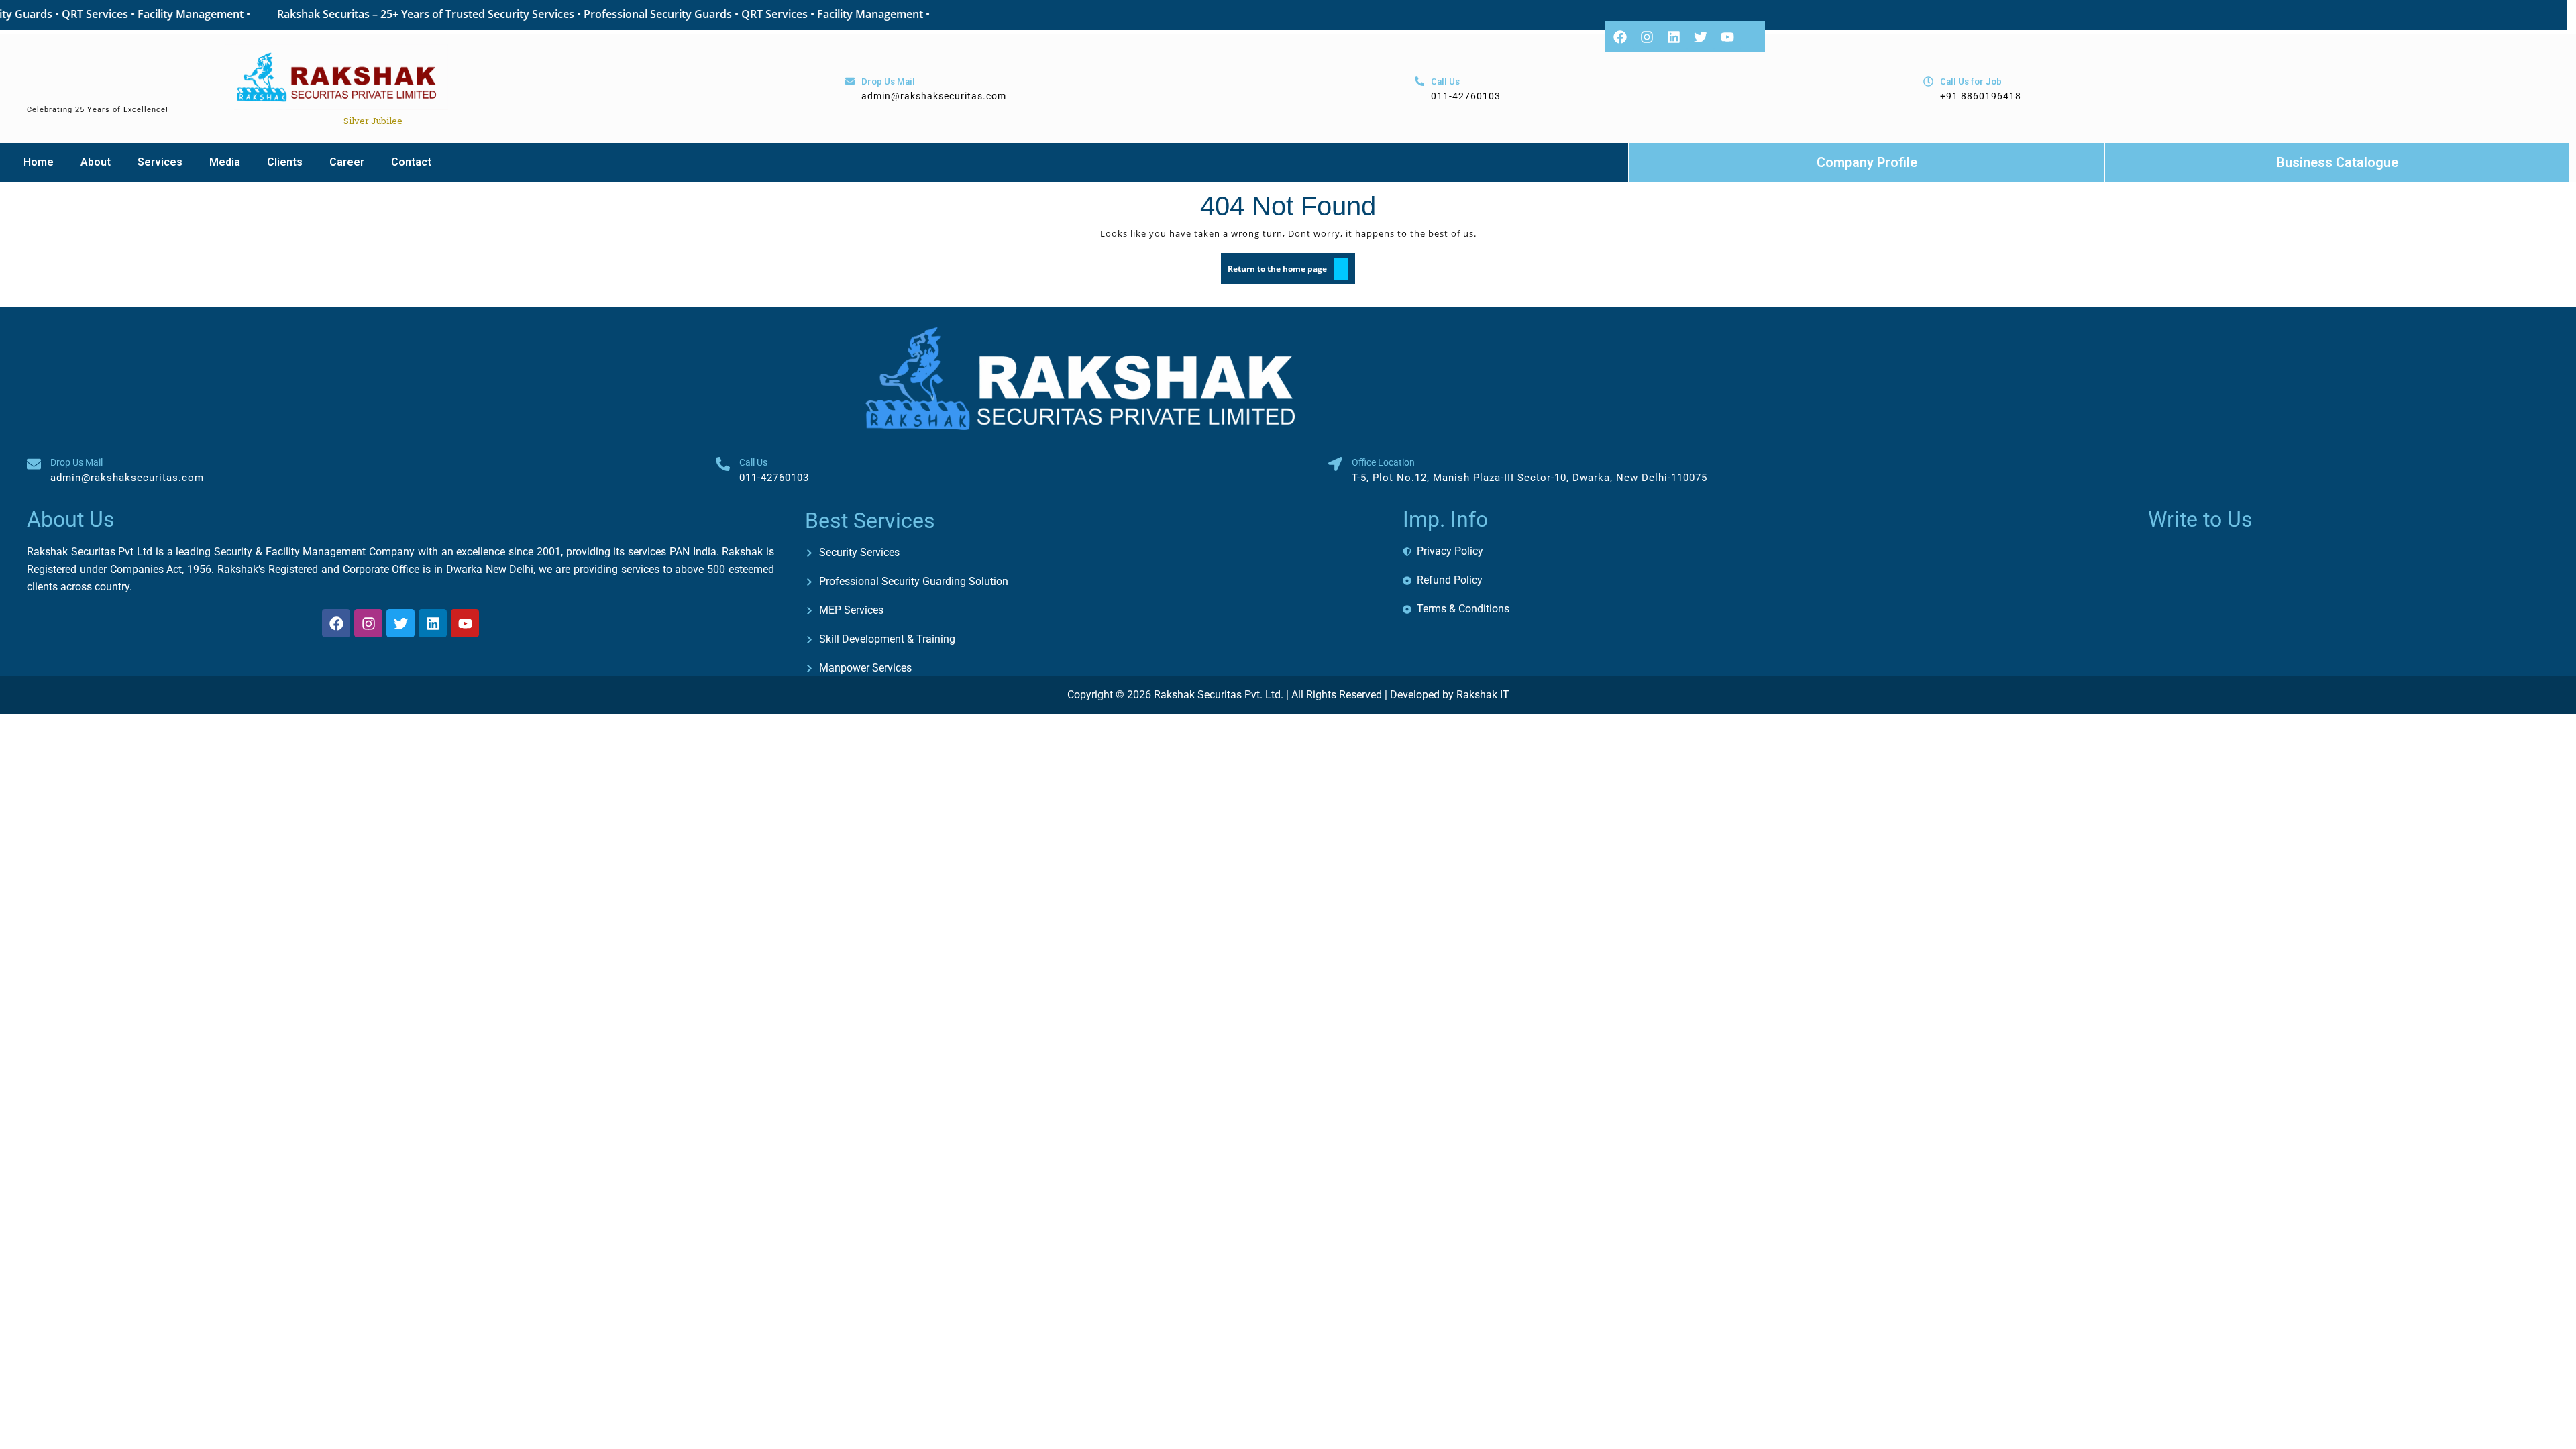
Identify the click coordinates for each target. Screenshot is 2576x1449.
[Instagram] (1647, 37)
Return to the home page (1291, 264)
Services (160, 162)
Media (225, 162)
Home (39, 162)
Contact (411, 162)
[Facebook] (1620, 37)
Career (347, 162)
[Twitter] (1701, 37)
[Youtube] (1727, 37)
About (96, 162)
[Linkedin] (1674, 37)
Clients (285, 162)
